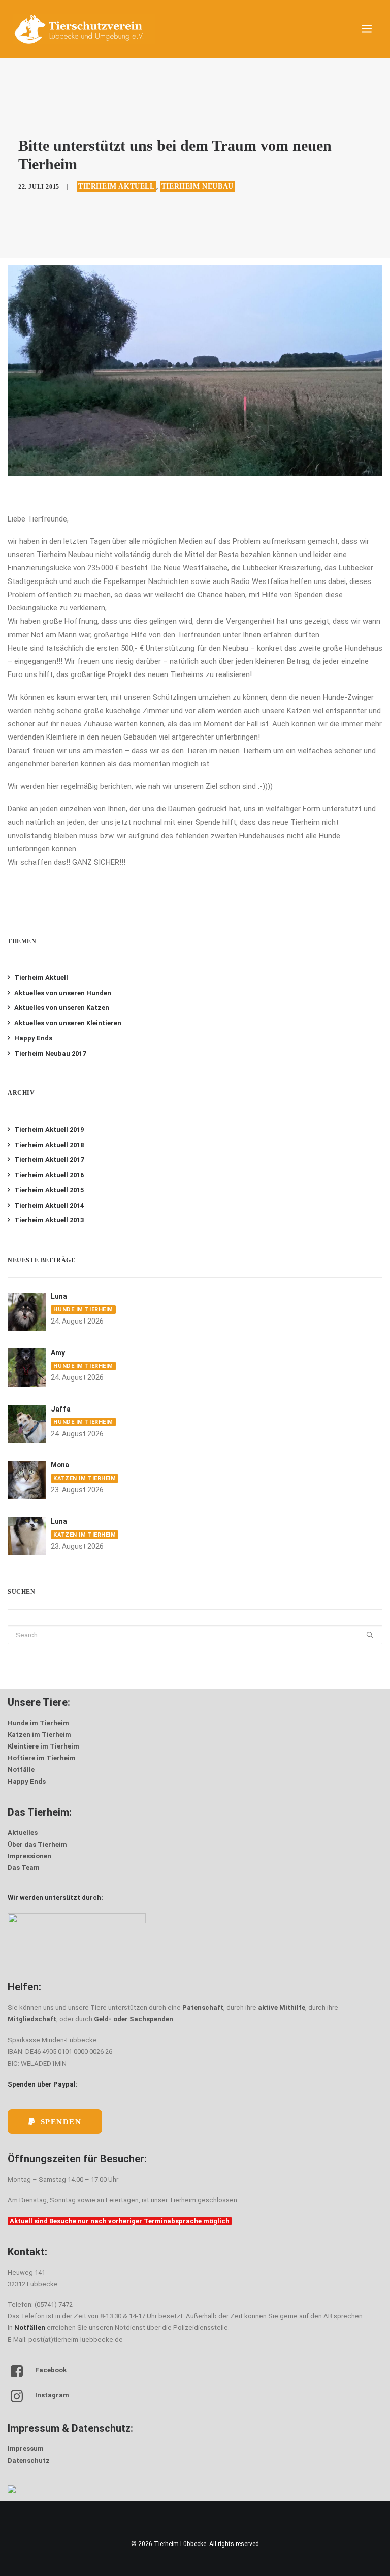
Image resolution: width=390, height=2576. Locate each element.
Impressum (26, 2449)
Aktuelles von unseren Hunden (63, 993)
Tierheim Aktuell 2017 (49, 1160)
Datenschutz (29, 2460)
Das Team (24, 1868)
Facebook (51, 2370)
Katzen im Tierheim (85, 1478)
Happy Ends (33, 1038)
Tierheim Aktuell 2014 (49, 1205)
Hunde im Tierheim (83, 1310)
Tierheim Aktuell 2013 (49, 1220)
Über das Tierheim (37, 1844)
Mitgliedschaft (32, 2019)
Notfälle (21, 1770)
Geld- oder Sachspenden (134, 2019)
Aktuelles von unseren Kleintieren (68, 1023)
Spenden (61, 2122)
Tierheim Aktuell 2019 (49, 1130)
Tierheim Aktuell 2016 (49, 1175)
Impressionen (29, 1856)
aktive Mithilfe (282, 2007)
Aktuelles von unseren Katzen (62, 1008)
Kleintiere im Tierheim (43, 1746)
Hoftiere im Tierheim (42, 1758)
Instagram (52, 2395)
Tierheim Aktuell (117, 186)
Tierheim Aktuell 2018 (49, 1145)
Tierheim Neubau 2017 (50, 1053)
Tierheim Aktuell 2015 (49, 1190)
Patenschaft (203, 2007)
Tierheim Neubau (198, 186)
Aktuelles (23, 1833)
